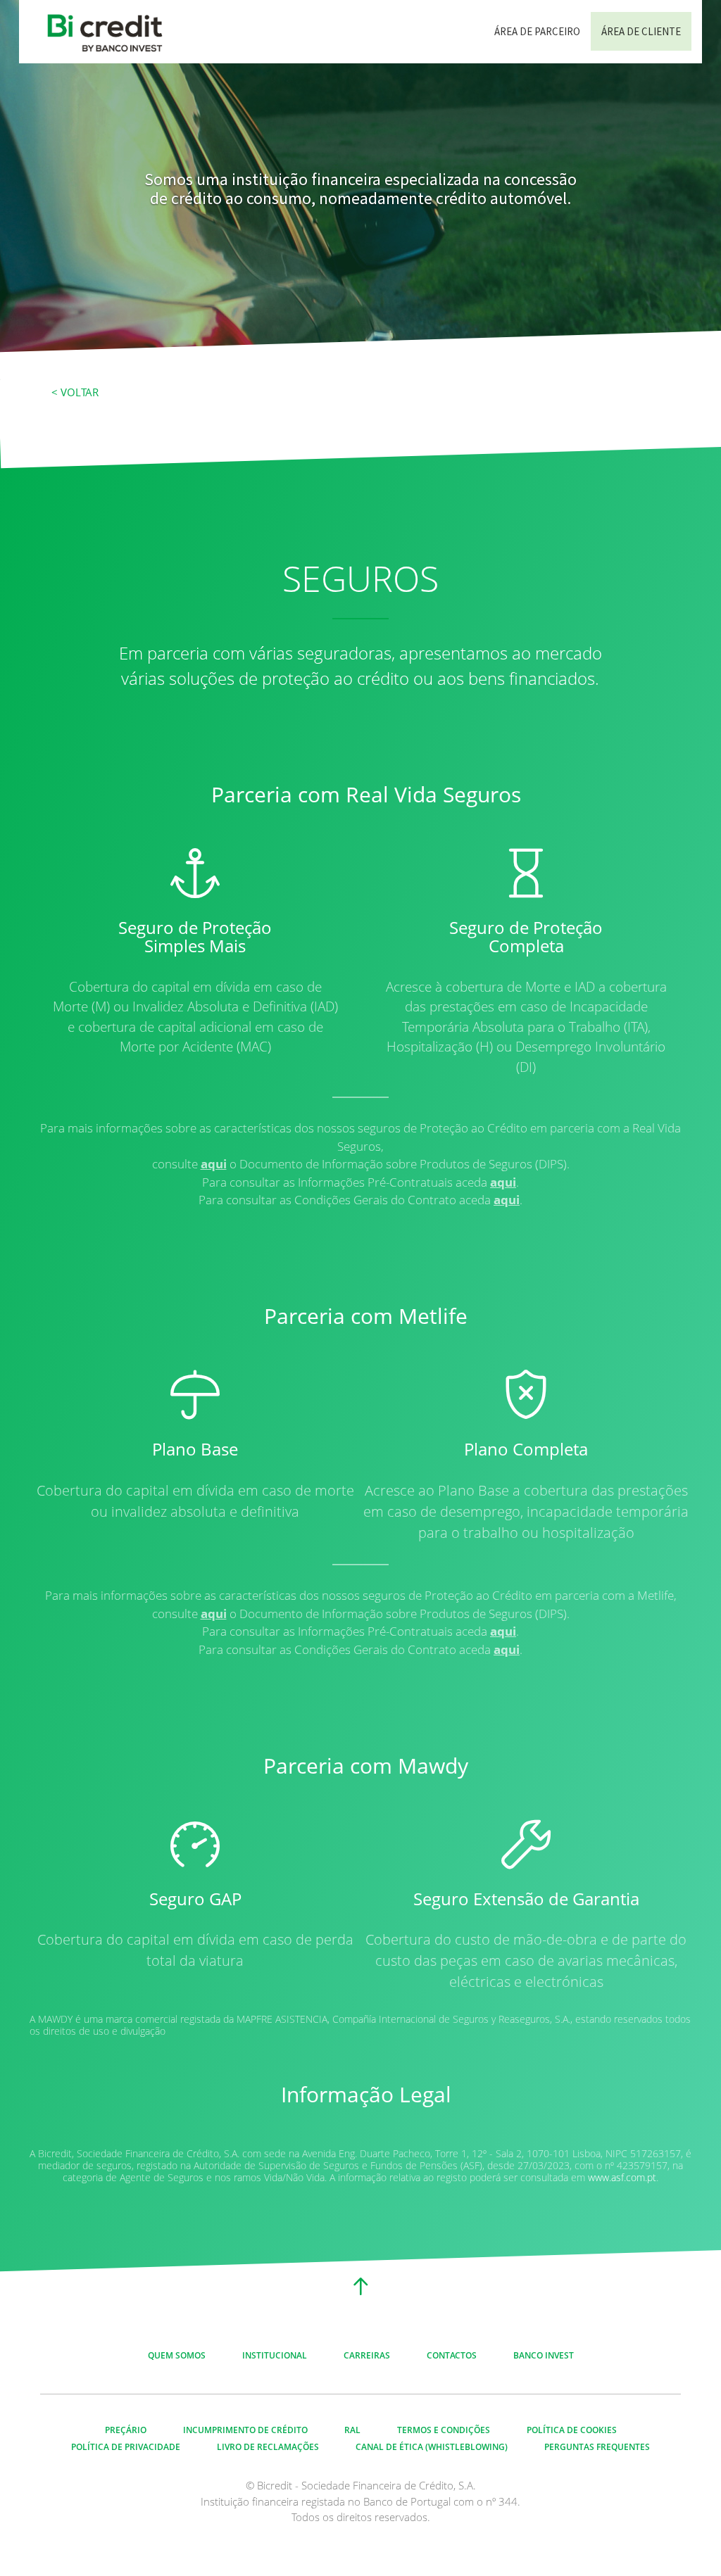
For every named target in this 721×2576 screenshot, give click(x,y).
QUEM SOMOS (177, 2355)
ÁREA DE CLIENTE (641, 31)
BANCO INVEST (544, 2355)
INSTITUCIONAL (275, 2355)
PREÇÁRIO (126, 2430)
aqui (214, 1164)
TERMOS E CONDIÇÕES (444, 2430)
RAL (352, 2430)
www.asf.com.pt (622, 2178)
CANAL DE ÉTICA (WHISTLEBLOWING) (432, 2447)
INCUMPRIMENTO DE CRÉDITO (245, 2430)
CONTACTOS (452, 2355)
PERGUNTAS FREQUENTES (597, 2447)
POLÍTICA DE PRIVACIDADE (126, 2447)
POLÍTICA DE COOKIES (572, 2430)
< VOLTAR (75, 392)
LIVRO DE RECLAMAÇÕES (268, 2447)
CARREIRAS (367, 2355)
